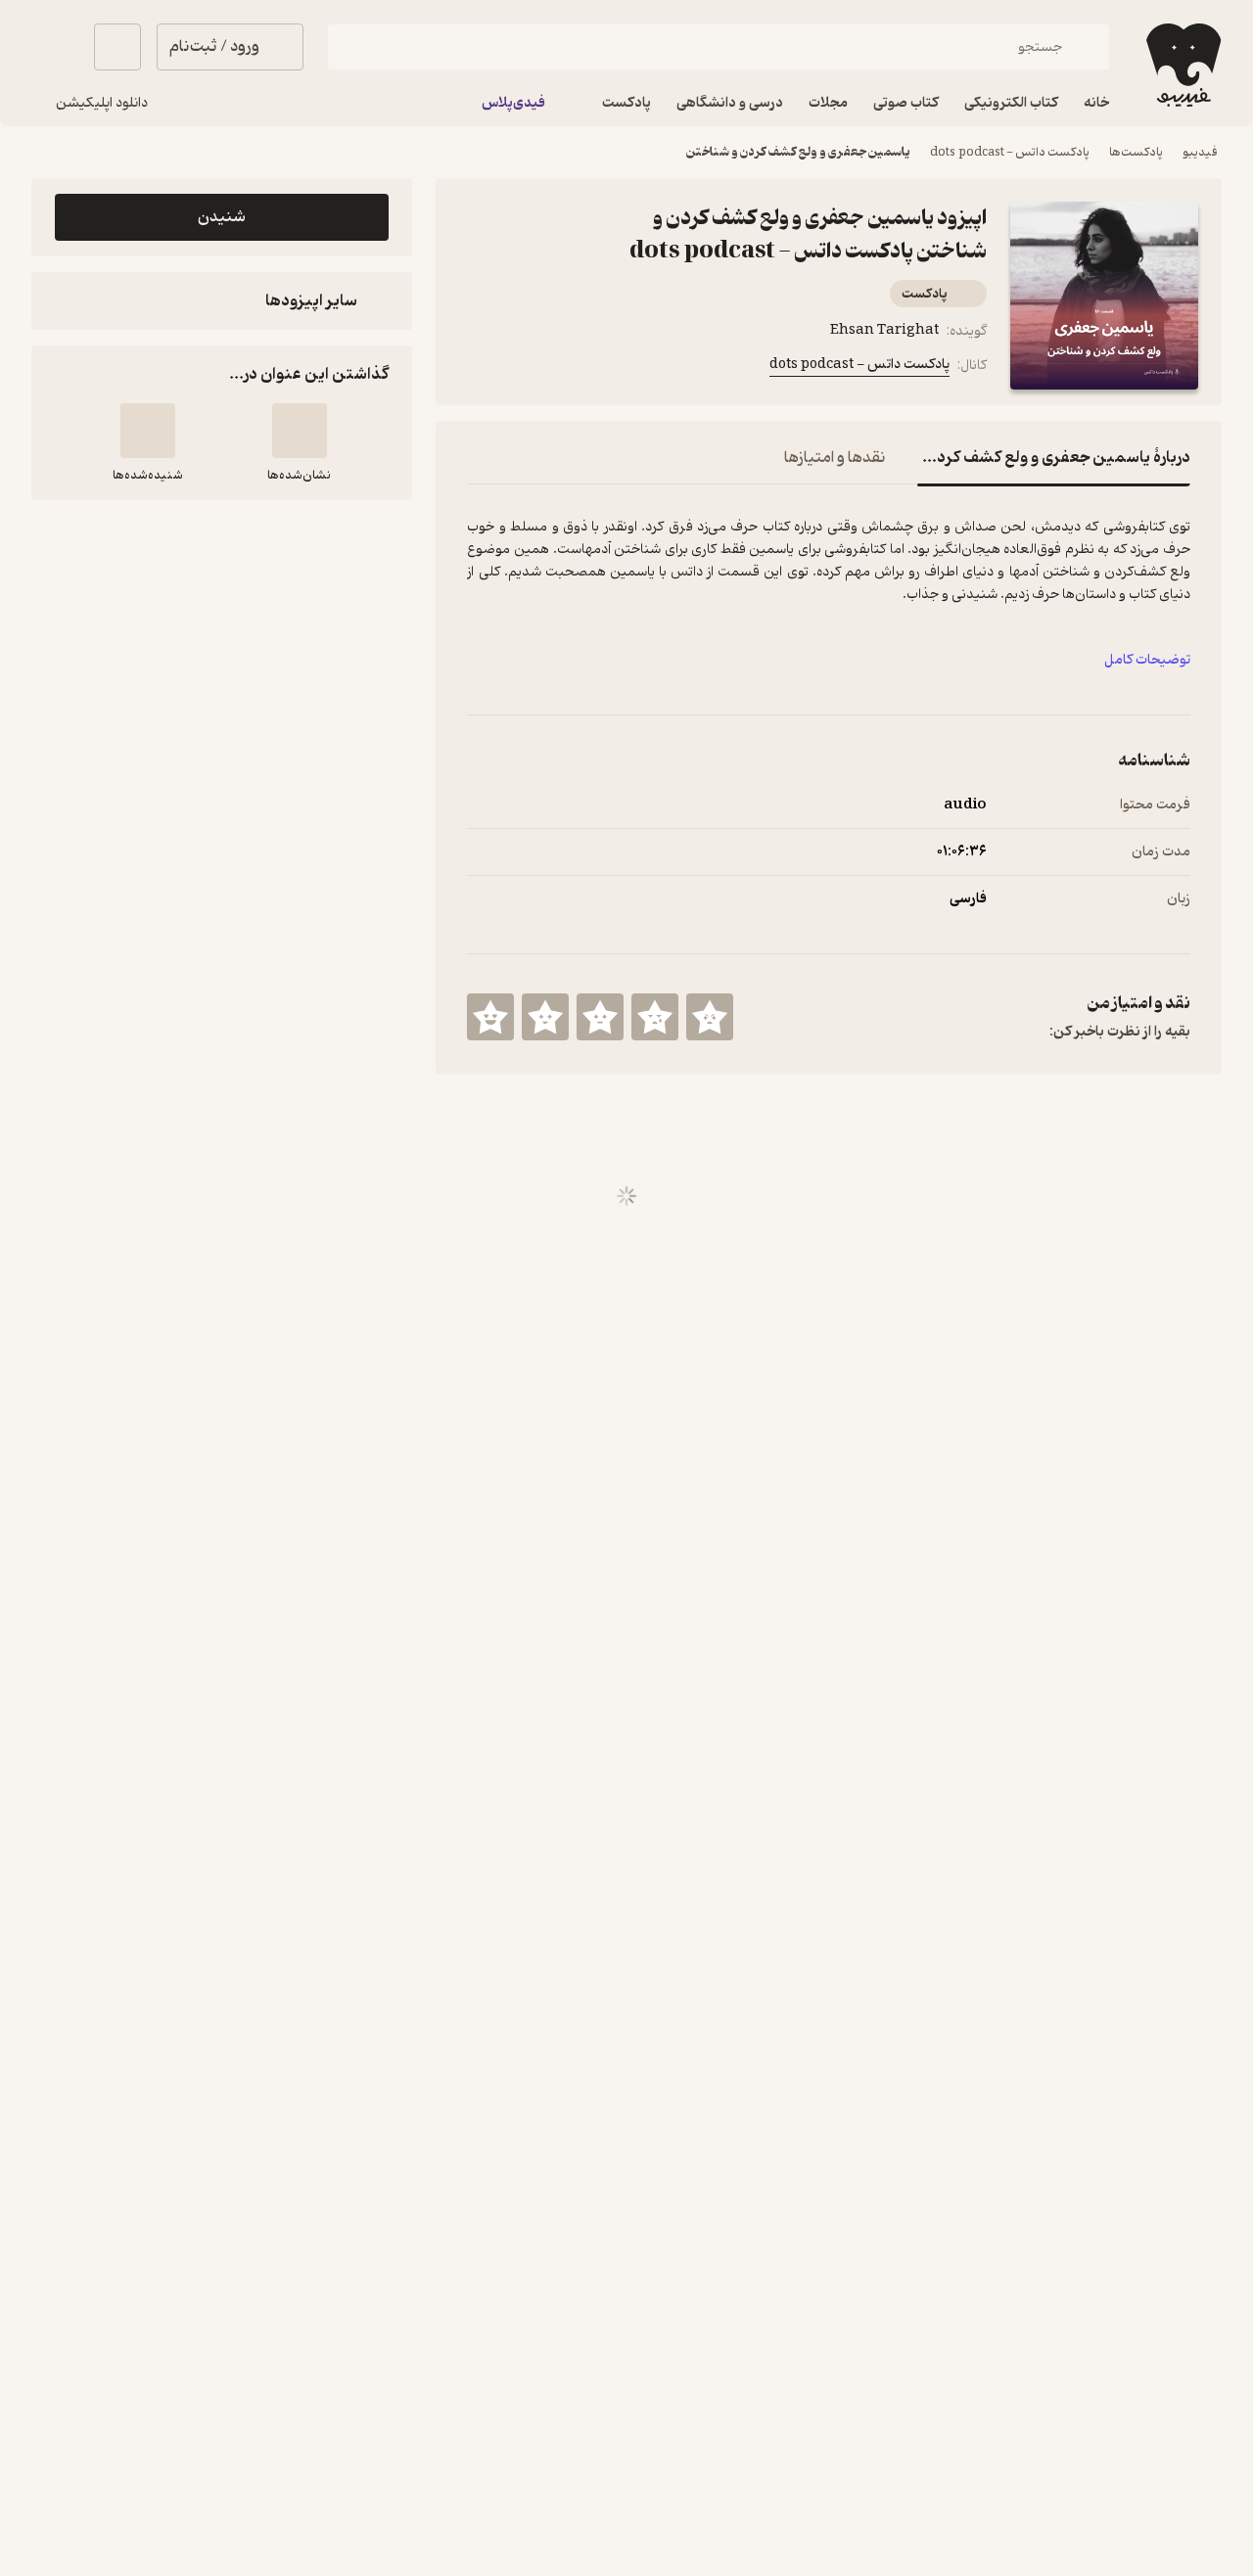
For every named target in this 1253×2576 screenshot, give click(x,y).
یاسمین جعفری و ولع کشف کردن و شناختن (798, 152)
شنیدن (222, 217)
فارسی (968, 899)
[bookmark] (526, 369)
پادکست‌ (925, 294)
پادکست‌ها (1136, 152)
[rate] (710, 1017)
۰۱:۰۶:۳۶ (962, 852)
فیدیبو (1200, 152)
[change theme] (55, 47)
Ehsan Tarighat (884, 330)
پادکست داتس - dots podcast (1010, 152)
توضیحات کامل (1147, 660)
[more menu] (479, 369)
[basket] (117, 47)
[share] (573, 369)
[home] (1182, 65)
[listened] (148, 431)
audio (965, 805)
